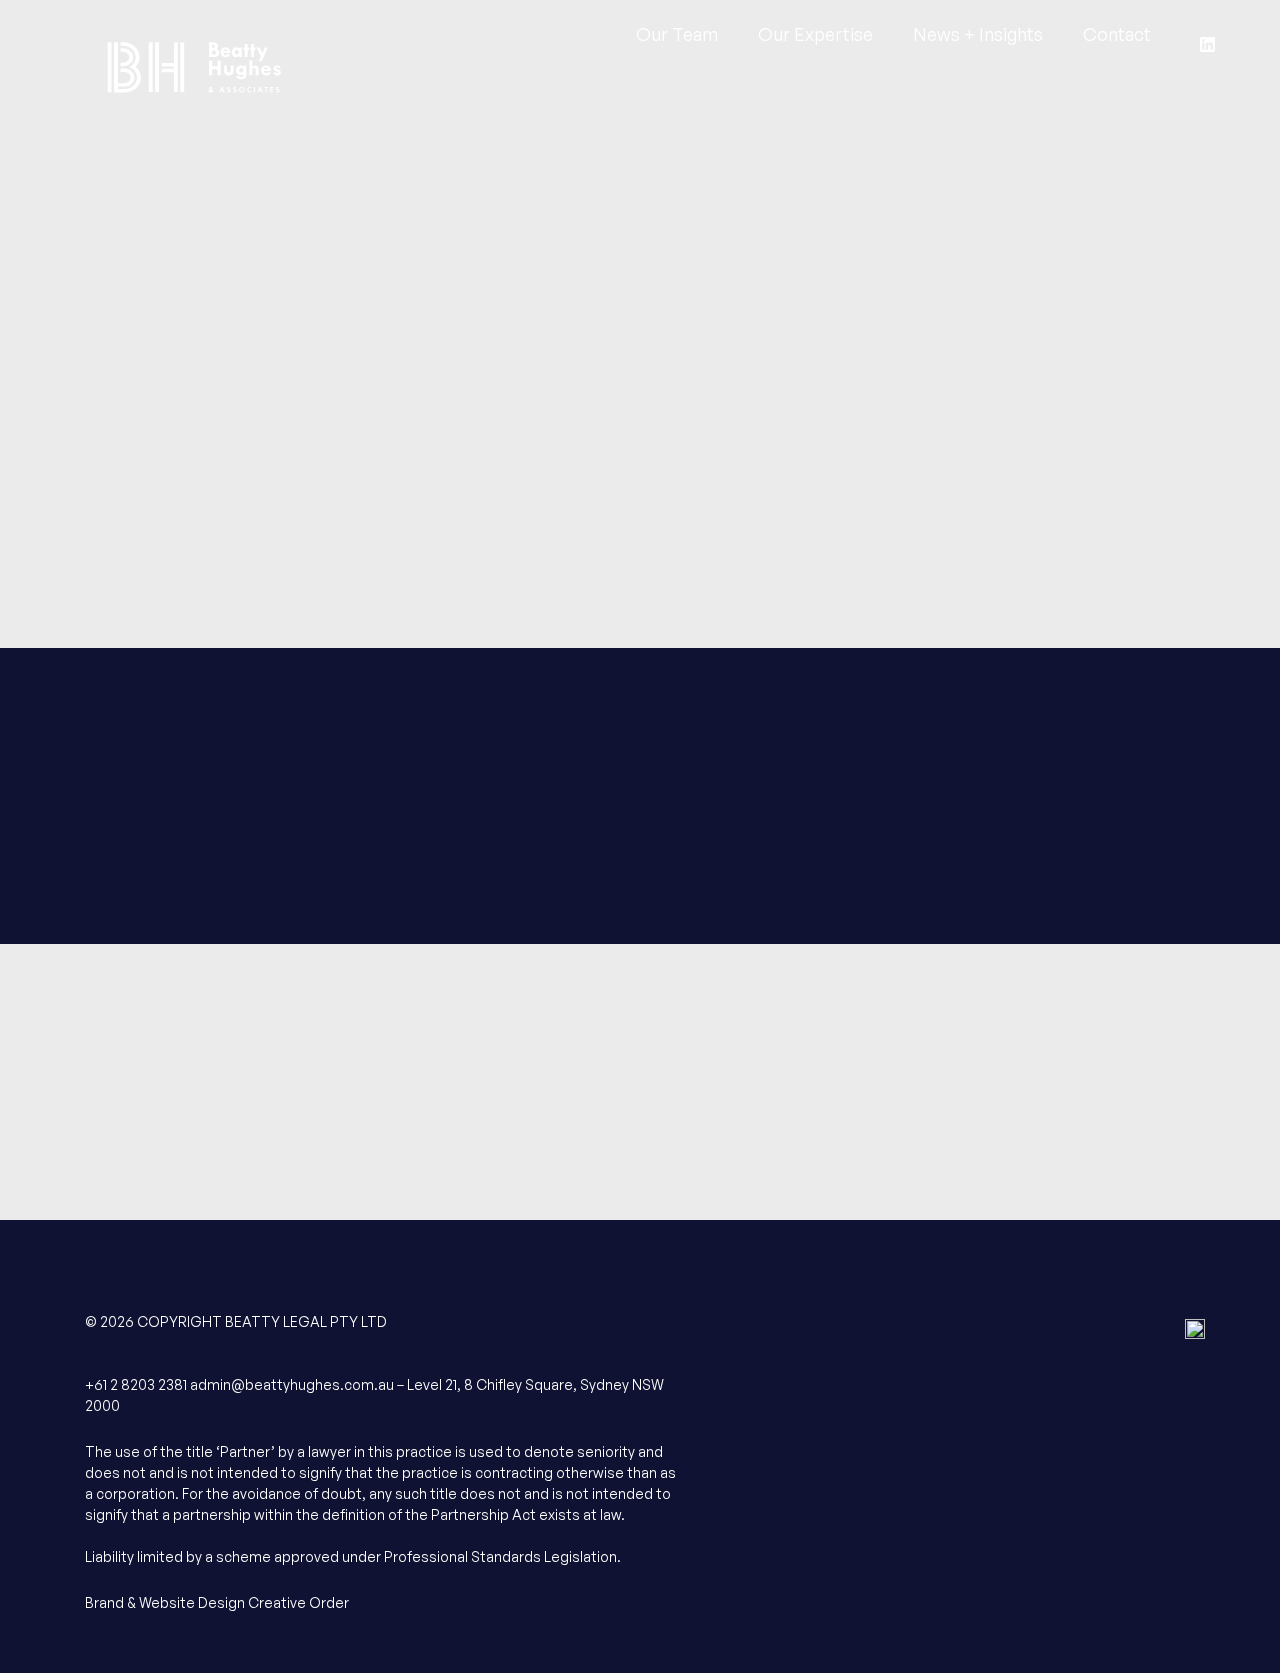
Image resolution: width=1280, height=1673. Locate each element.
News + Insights (978, 39)
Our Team (677, 39)
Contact (1117, 39)
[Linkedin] (1208, 44)
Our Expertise (815, 39)
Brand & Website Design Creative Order (217, 1602)
